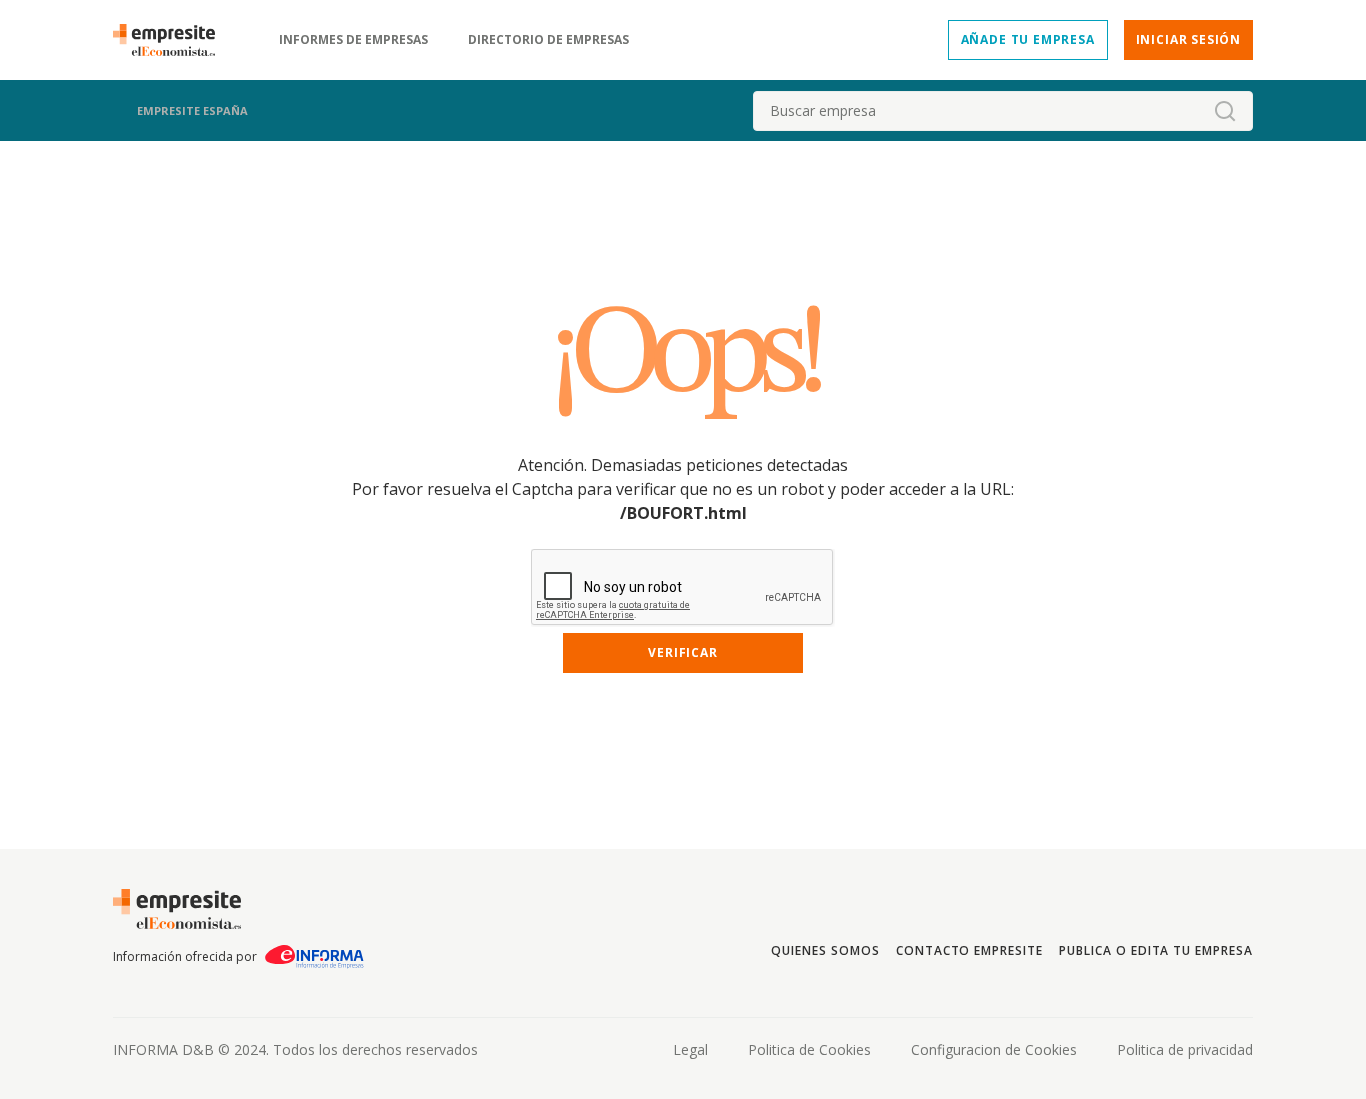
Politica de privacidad (1185, 1049)
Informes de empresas (353, 40)
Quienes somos (825, 950)
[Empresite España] (172, 40)
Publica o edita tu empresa (1156, 950)
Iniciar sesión (1188, 39)
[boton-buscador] (1225, 111)
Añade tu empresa (1028, 39)
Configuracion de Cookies (994, 1049)
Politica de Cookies (809, 1049)
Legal (690, 1049)
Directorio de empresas (548, 40)
